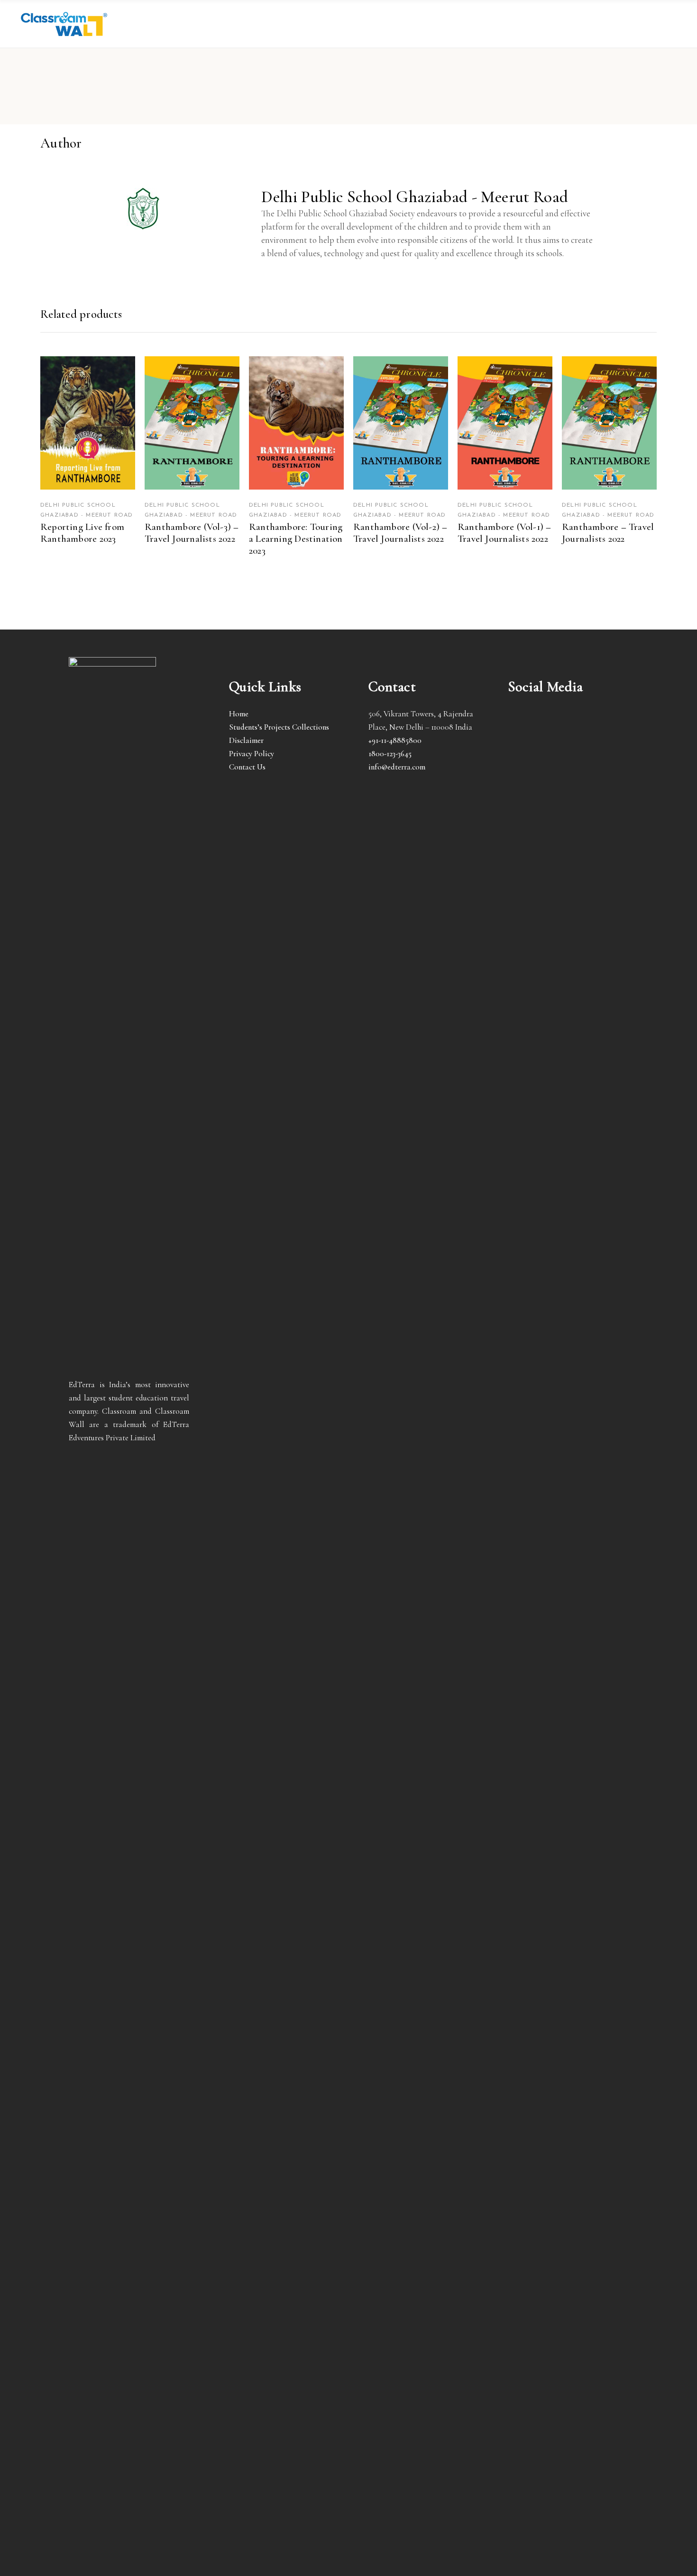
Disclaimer (246, 740)
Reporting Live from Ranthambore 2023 (82, 533)
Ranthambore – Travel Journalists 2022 (608, 533)
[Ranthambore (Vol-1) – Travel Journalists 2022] (505, 423)
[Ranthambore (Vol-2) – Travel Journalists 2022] (401, 423)
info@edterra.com (397, 767)
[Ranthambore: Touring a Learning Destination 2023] (296, 423)
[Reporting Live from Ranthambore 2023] (88, 423)
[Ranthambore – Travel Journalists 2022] (609, 423)
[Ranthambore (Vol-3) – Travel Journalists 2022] (192, 423)
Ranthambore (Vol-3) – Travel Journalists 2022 (192, 533)
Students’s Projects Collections (279, 727)
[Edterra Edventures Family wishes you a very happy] (526, 1038)
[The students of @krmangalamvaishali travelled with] (610, 1118)
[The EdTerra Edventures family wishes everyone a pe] (526, 1641)
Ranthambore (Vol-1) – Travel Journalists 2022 (504, 533)
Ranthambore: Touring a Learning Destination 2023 (296, 539)
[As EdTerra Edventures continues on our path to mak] (568, 2013)
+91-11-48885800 (395, 740)
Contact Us (247, 767)
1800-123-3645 (390, 754)
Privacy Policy (252, 754)
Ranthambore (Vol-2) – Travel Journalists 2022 (400, 533)
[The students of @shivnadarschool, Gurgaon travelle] (610, 1946)
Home (239, 714)
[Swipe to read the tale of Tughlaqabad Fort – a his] (568, 985)
